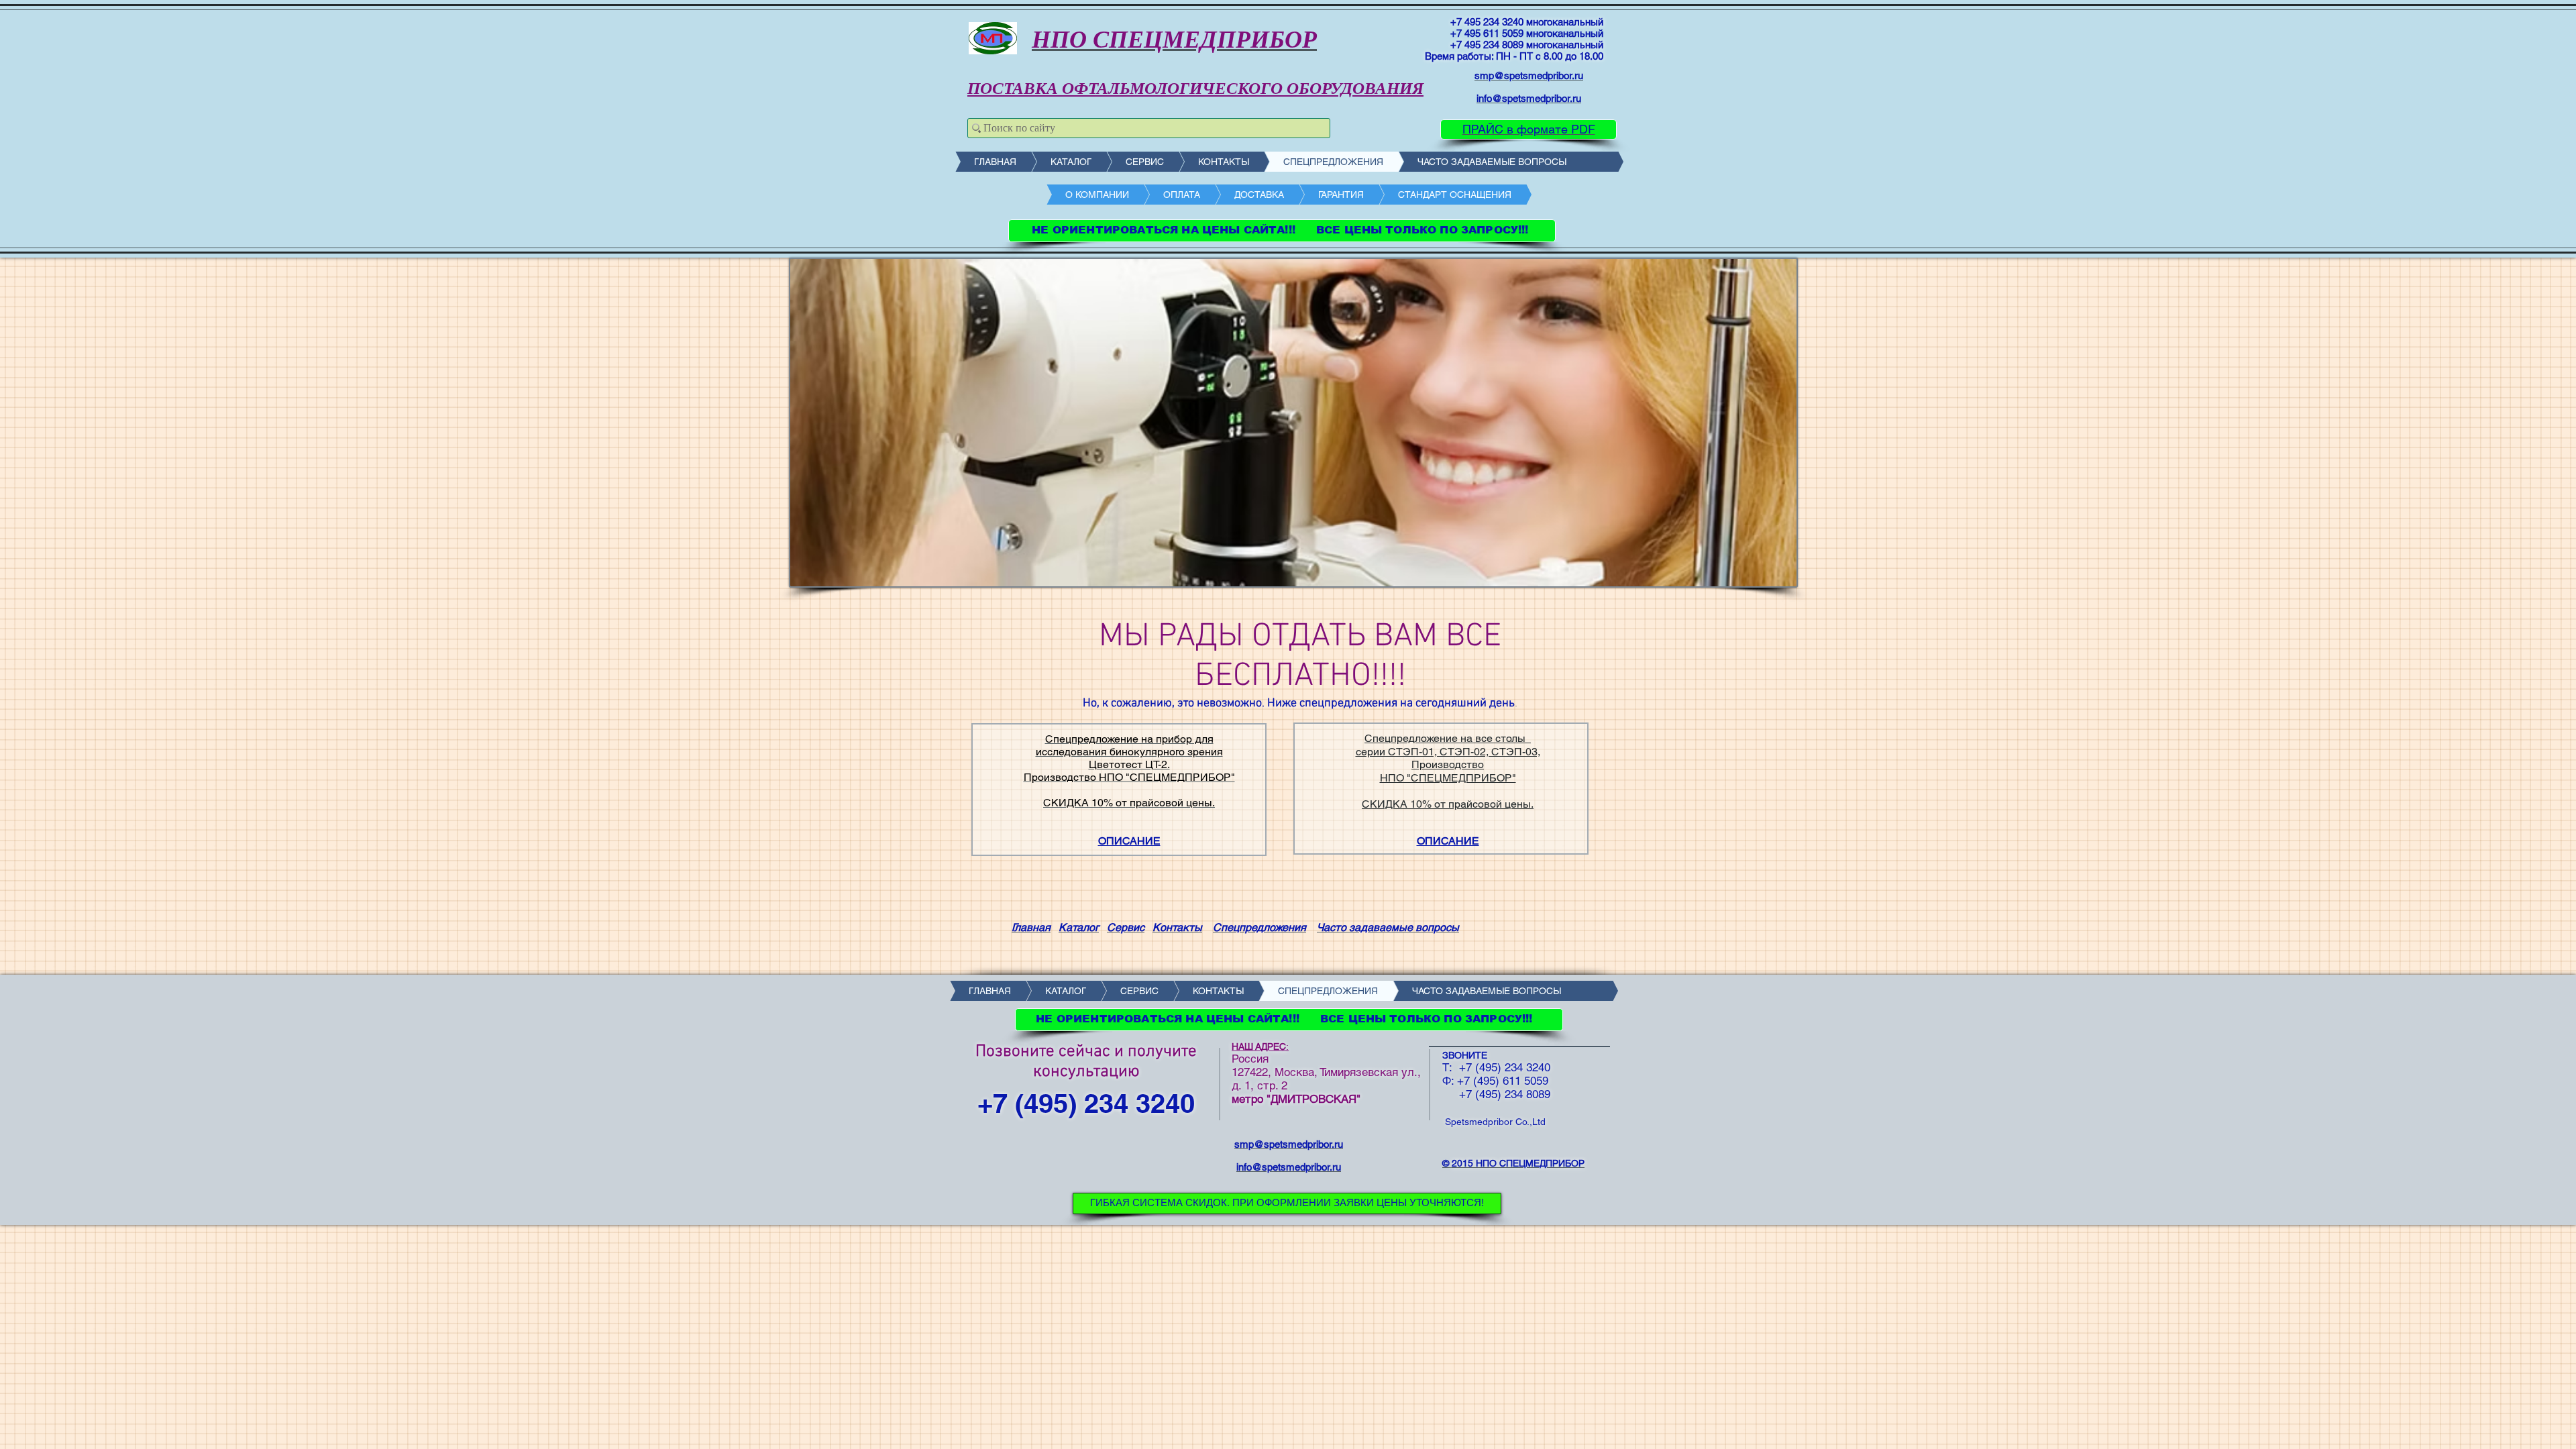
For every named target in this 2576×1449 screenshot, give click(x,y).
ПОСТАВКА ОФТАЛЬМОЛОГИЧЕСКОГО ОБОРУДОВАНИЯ (1195, 88)
